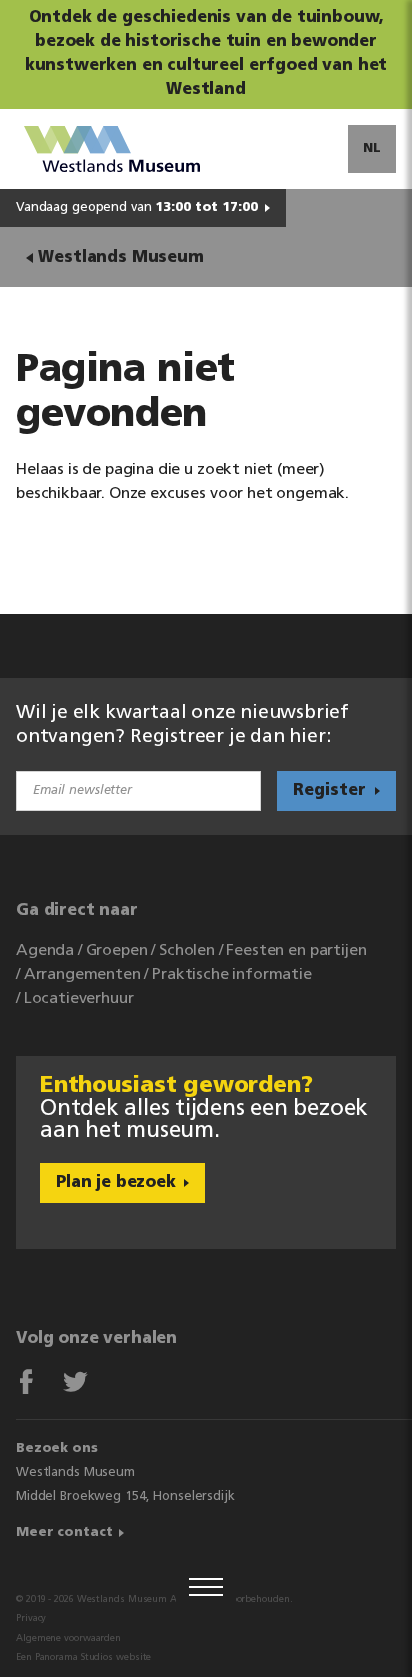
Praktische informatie (232, 975)
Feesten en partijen (296, 951)
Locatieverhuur (79, 999)
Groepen (117, 951)
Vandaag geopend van (137, 207)
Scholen (187, 951)
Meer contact (64, 1532)
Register (329, 791)
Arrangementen (82, 975)
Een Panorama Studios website (83, 1657)
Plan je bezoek (116, 1183)
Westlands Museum (120, 258)
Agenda (45, 951)
